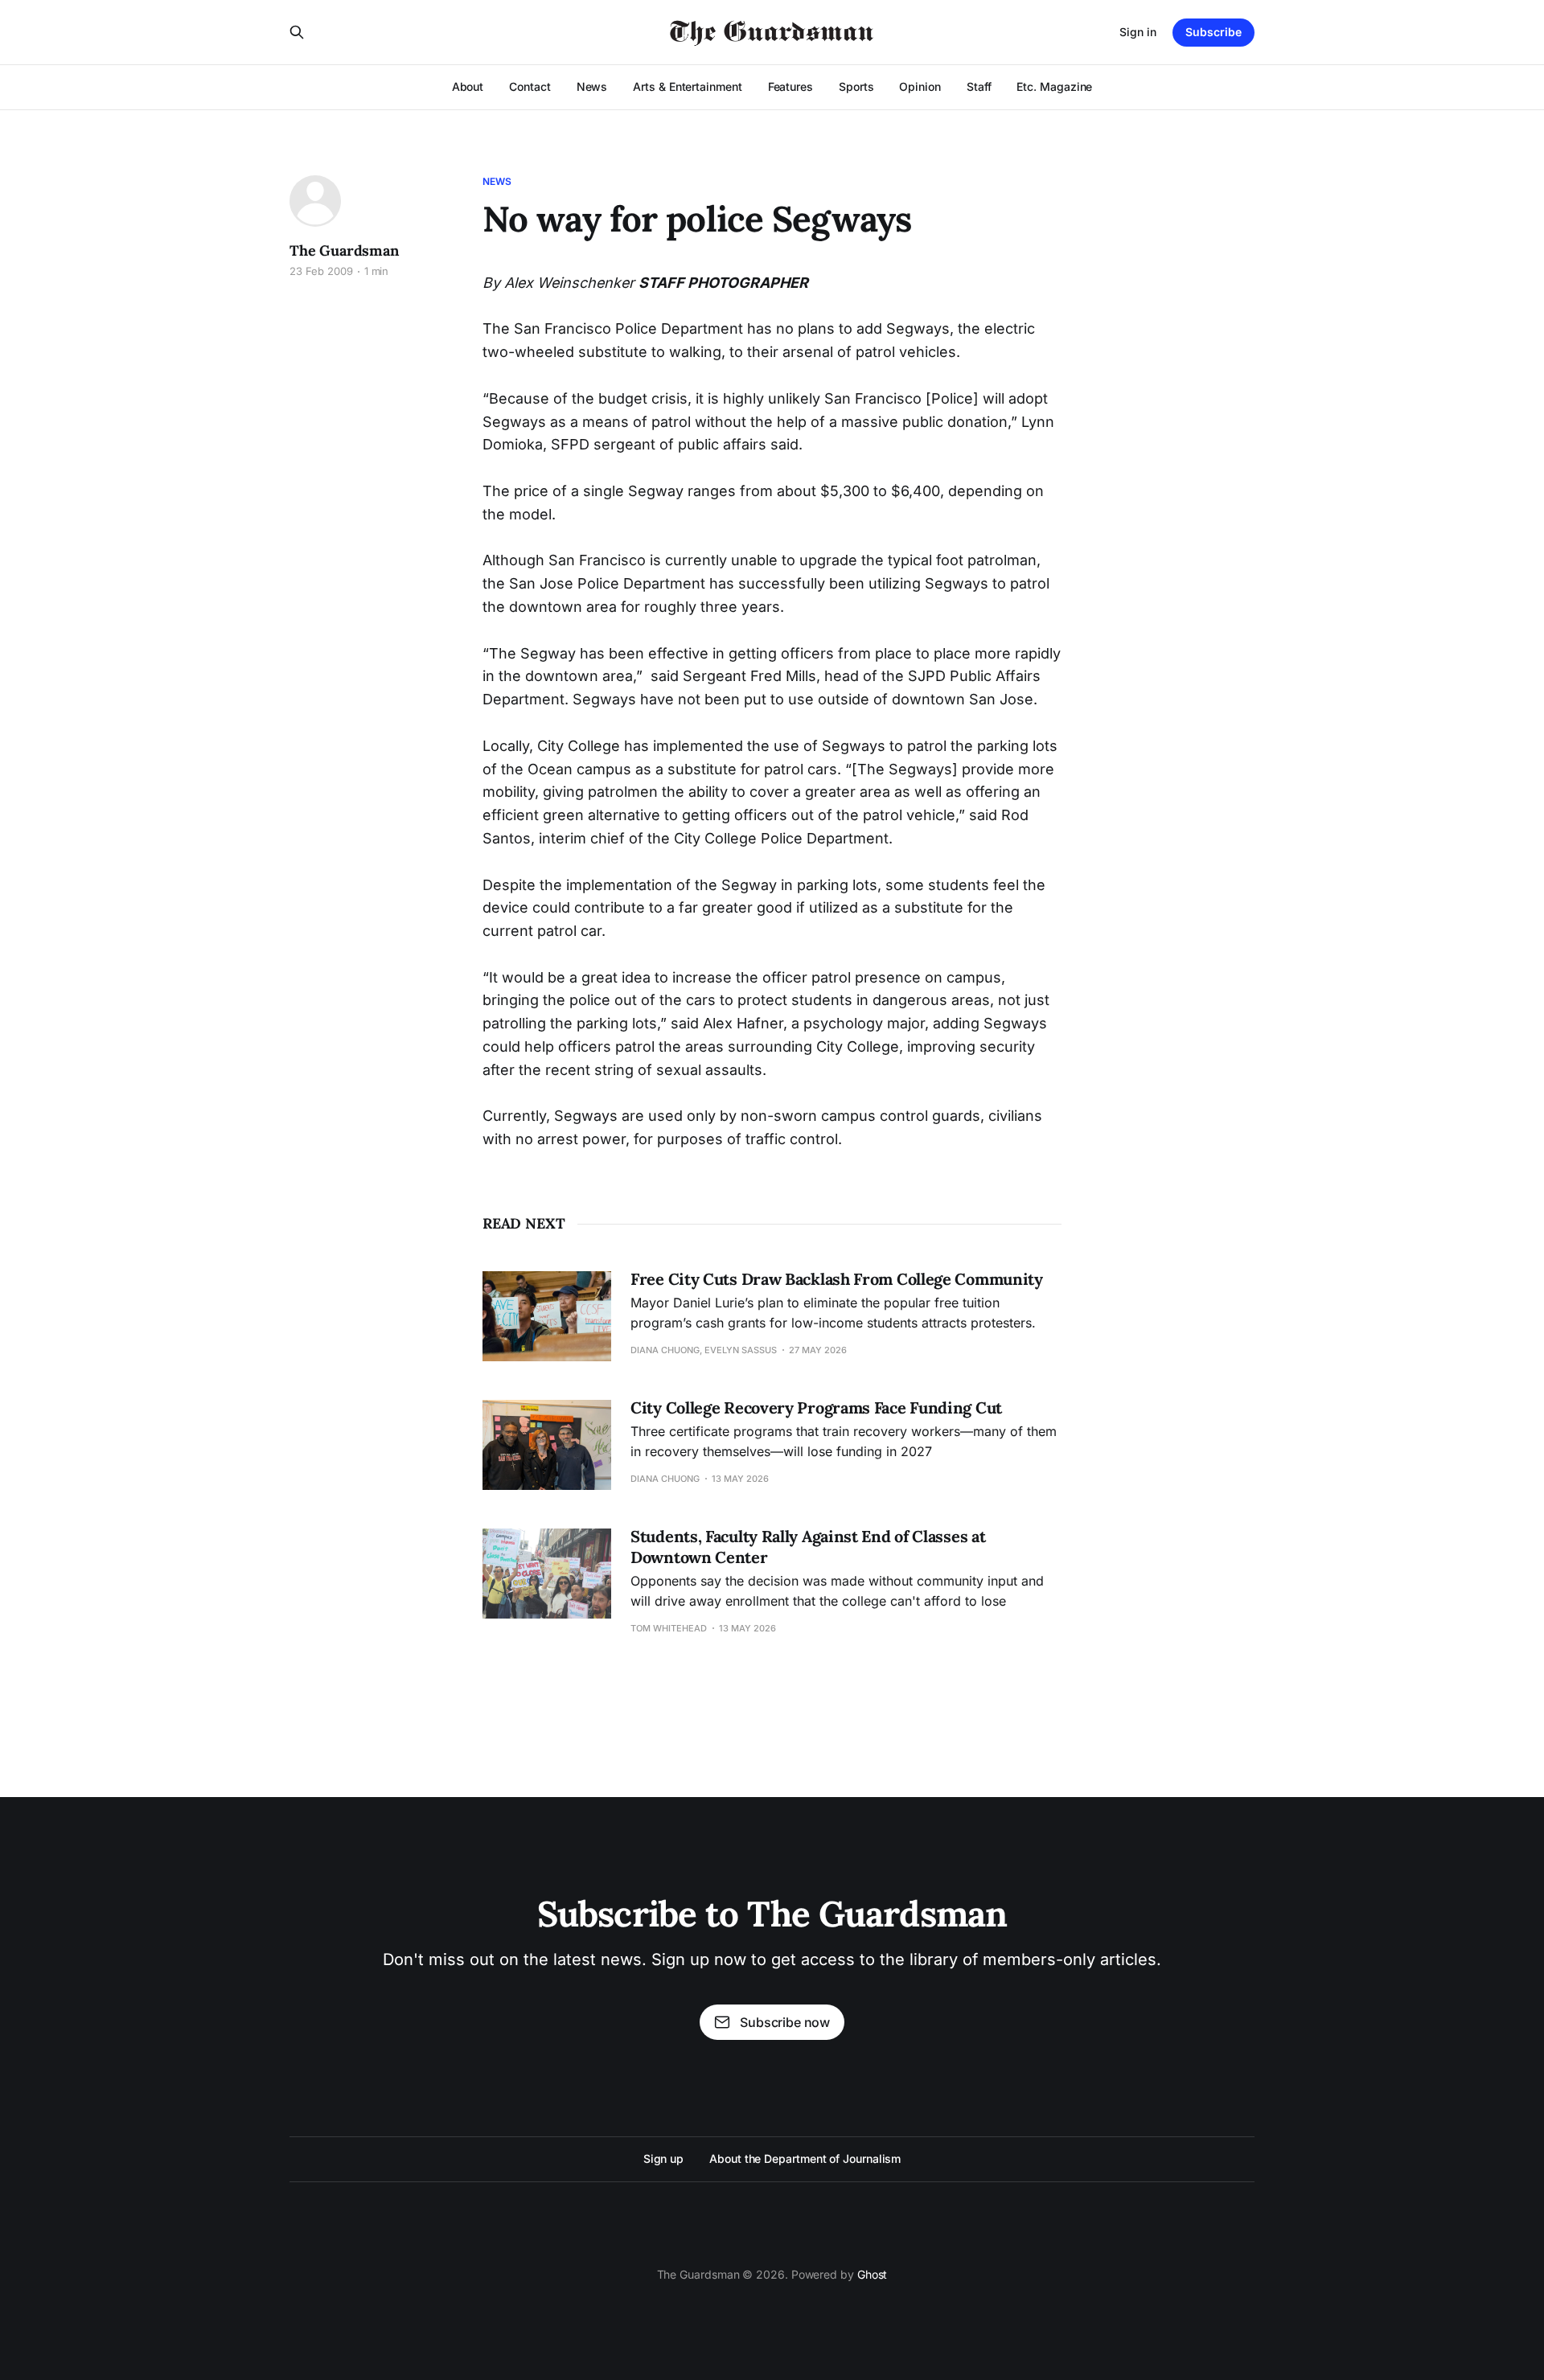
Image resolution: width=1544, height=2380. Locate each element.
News (592, 86)
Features (790, 86)
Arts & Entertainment (687, 86)
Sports (856, 86)
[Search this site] (297, 32)
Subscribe (1213, 32)
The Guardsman (344, 250)
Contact (530, 86)
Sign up (663, 2158)
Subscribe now (785, 2022)
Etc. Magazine (1054, 86)
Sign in (1138, 32)
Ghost (873, 2274)
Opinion (920, 86)
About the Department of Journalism (805, 2158)
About (468, 86)
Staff (979, 86)
